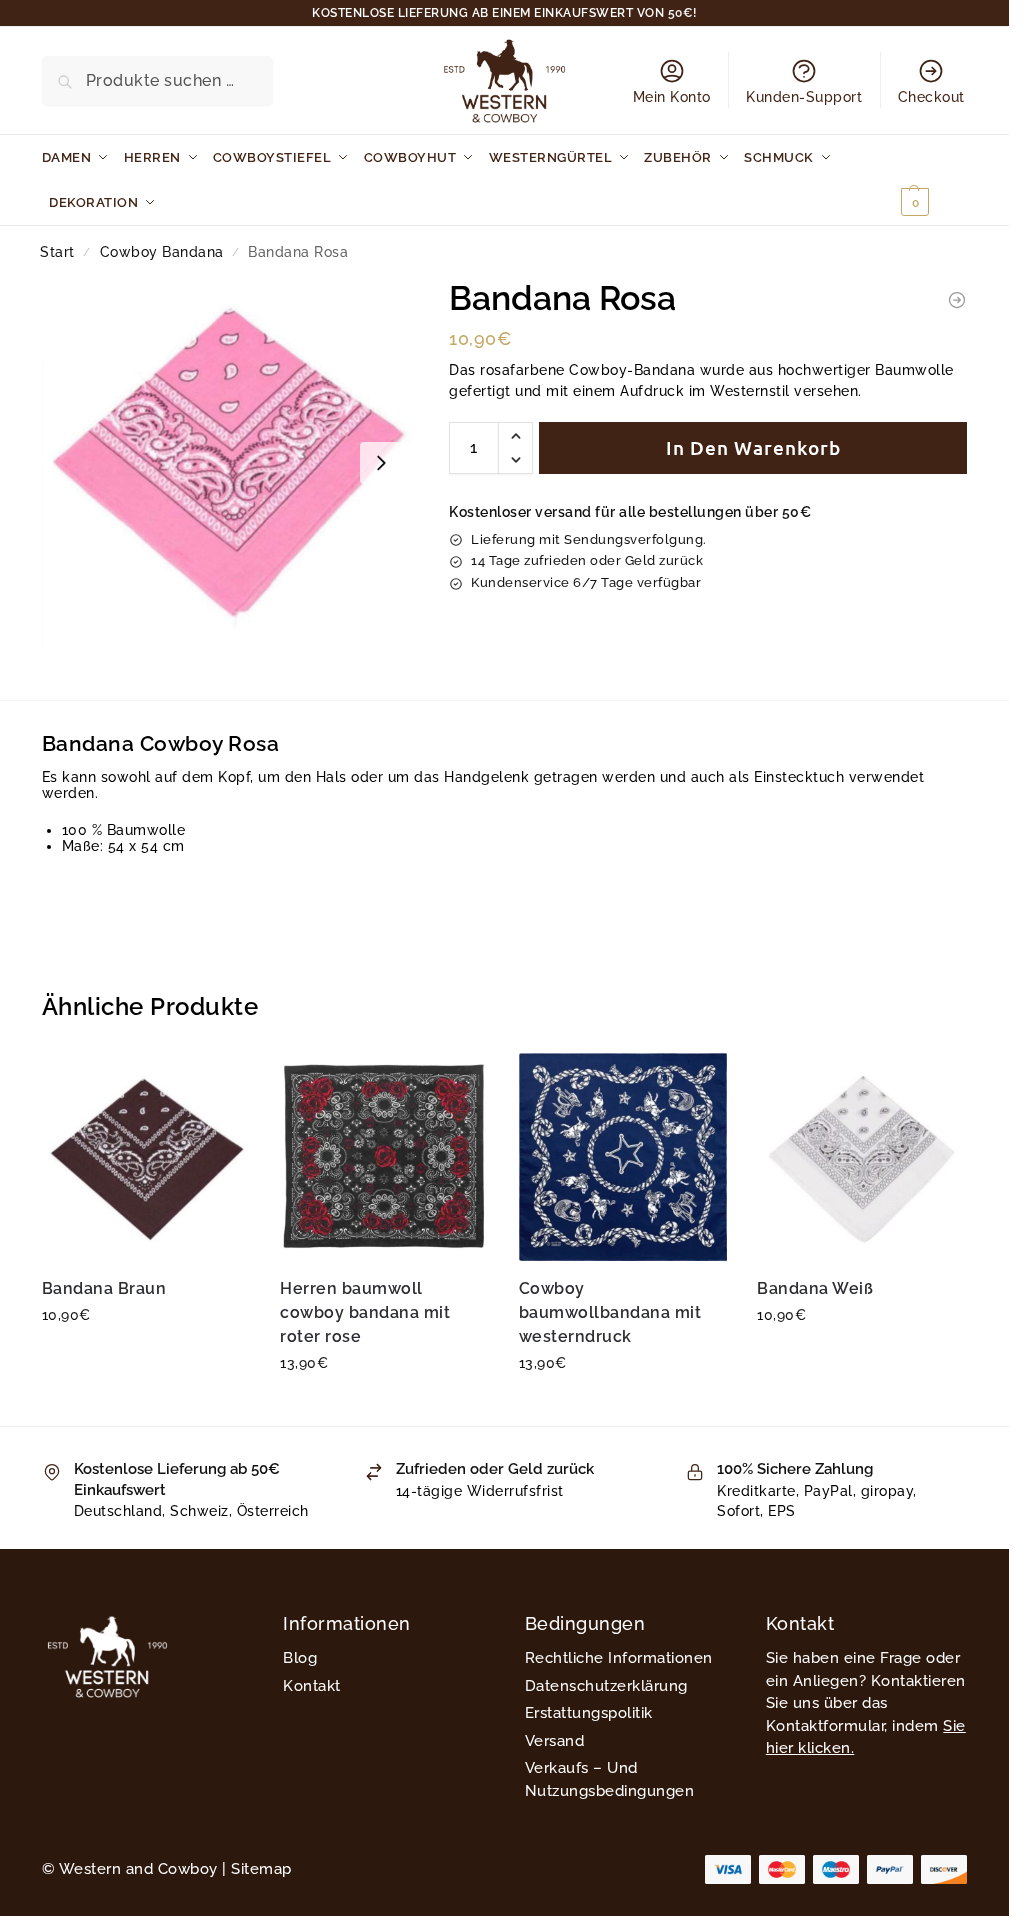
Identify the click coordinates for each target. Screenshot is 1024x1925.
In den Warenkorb (753, 447)
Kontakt (312, 1686)
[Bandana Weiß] (861, 1157)
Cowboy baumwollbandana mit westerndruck (610, 1312)
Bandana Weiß (815, 1288)
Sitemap (261, 1869)
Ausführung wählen (623, 1406)
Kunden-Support (804, 97)
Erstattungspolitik (589, 1713)
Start (57, 252)
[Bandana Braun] (146, 1157)
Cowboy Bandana (162, 252)
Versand (555, 1741)
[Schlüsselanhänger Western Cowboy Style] (957, 300)
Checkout (931, 97)
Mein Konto (672, 97)
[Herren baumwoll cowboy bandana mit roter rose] (384, 1157)
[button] (931, 180)
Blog (300, 1658)
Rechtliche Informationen (619, 1658)
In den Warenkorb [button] (146, 1358)
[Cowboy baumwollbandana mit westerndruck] (623, 1157)
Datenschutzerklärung (606, 1686)
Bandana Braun (104, 1288)
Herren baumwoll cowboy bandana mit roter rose (365, 1312)
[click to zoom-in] (227, 463)
